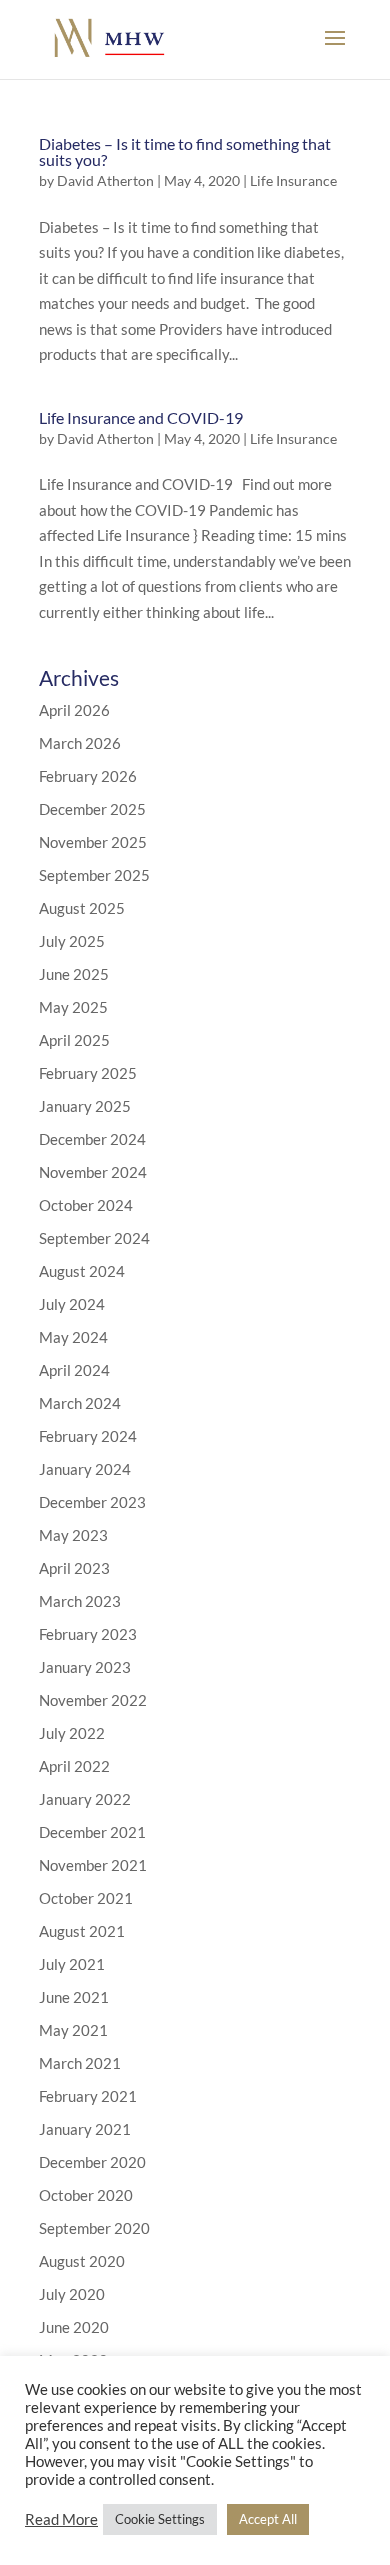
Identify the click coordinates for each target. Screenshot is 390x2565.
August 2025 (82, 908)
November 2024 (93, 1172)
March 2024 (80, 1403)
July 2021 (72, 1964)
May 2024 (73, 1337)
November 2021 (93, 1865)
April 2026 (74, 710)
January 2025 (85, 1106)
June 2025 (74, 974)
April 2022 (74, 1766)
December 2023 (92, 1502)
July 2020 (72, 2294)
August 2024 (82, 1271)
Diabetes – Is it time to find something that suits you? (185, 151)
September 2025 (94, 875)
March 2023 (80, 1601)
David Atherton (105, 180)
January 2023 (85, 1667)
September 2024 (94, 1238)
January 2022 (85, 1799)
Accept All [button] (268, 2519)
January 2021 (85, 2129)
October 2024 (86, 1205)
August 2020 (82, 2261)
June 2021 (74, 1997)
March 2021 (80, 2063)
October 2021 (86, 1898)
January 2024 (85, 1469)
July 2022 (72, 1733)
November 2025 (93, 842)
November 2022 (93, 1700)
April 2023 (74, 1568)
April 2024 (74, 1370)
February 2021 (88, 2096)
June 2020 (74, 2327)
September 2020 (94, 2228)
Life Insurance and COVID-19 (141, 417)
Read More (61, 2519)
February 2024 (88, 1436)
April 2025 (74, 1040)
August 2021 (82, 1931)
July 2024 (72, 1304)
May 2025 (73, 1007)
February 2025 (88, 1073)
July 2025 (72, 941)
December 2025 (92, 809)
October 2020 (86, 2195)
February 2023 (88, 1634)
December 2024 (92, 1139)
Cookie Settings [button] (160, 2519)
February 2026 (88, 776)
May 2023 (73, 1535)
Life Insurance (293, 180)
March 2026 (80, 743)
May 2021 (73, 2030)
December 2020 (92, 2162)
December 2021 (92, 1832)
